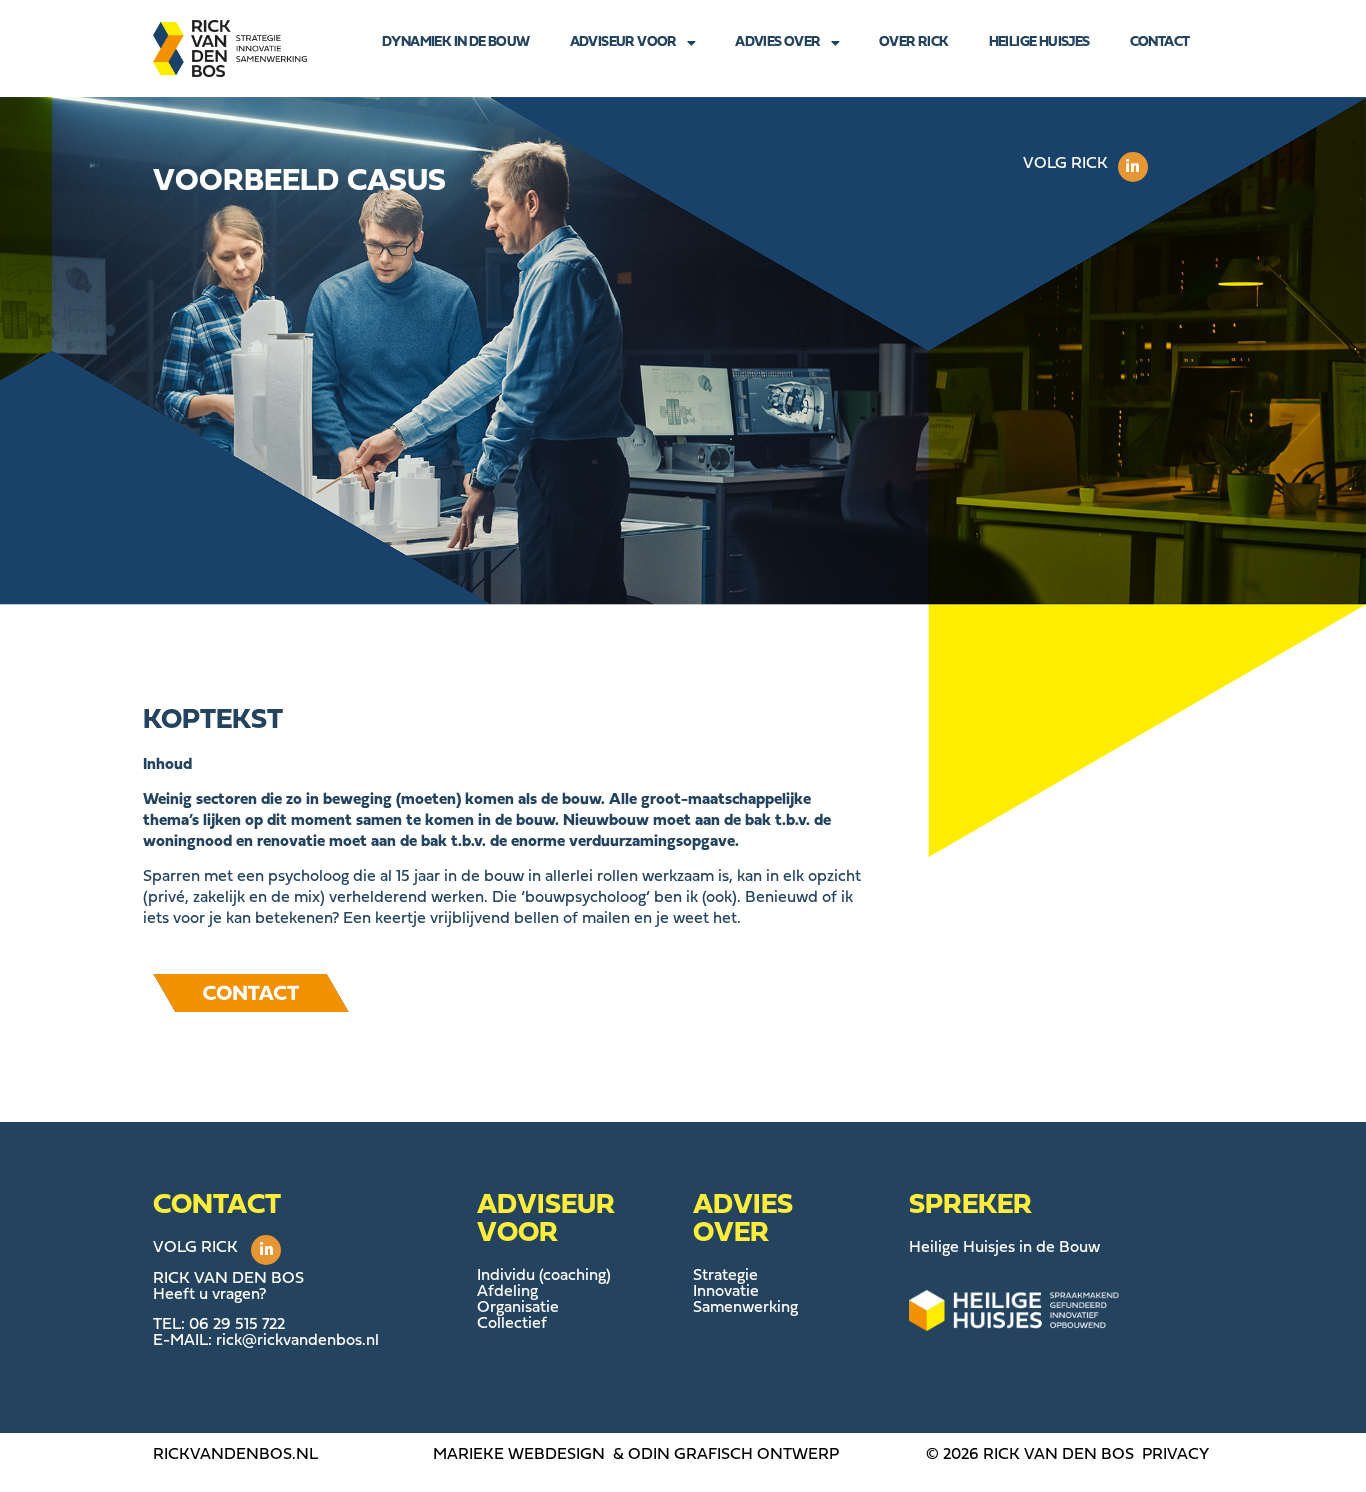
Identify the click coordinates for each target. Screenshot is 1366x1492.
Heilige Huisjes (1039, 42)
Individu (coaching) (544, 1276)
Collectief (512, 1324)
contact (1160, 42)
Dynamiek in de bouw (456, 42)
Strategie (725, 1276)
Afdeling (507, 1292)
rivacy (1180, 1455)
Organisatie (518, 1308)
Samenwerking (745, 1308)
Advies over (777, 42)
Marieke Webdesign (519, 1455)
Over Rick (914, 42)
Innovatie (726, 1292)
